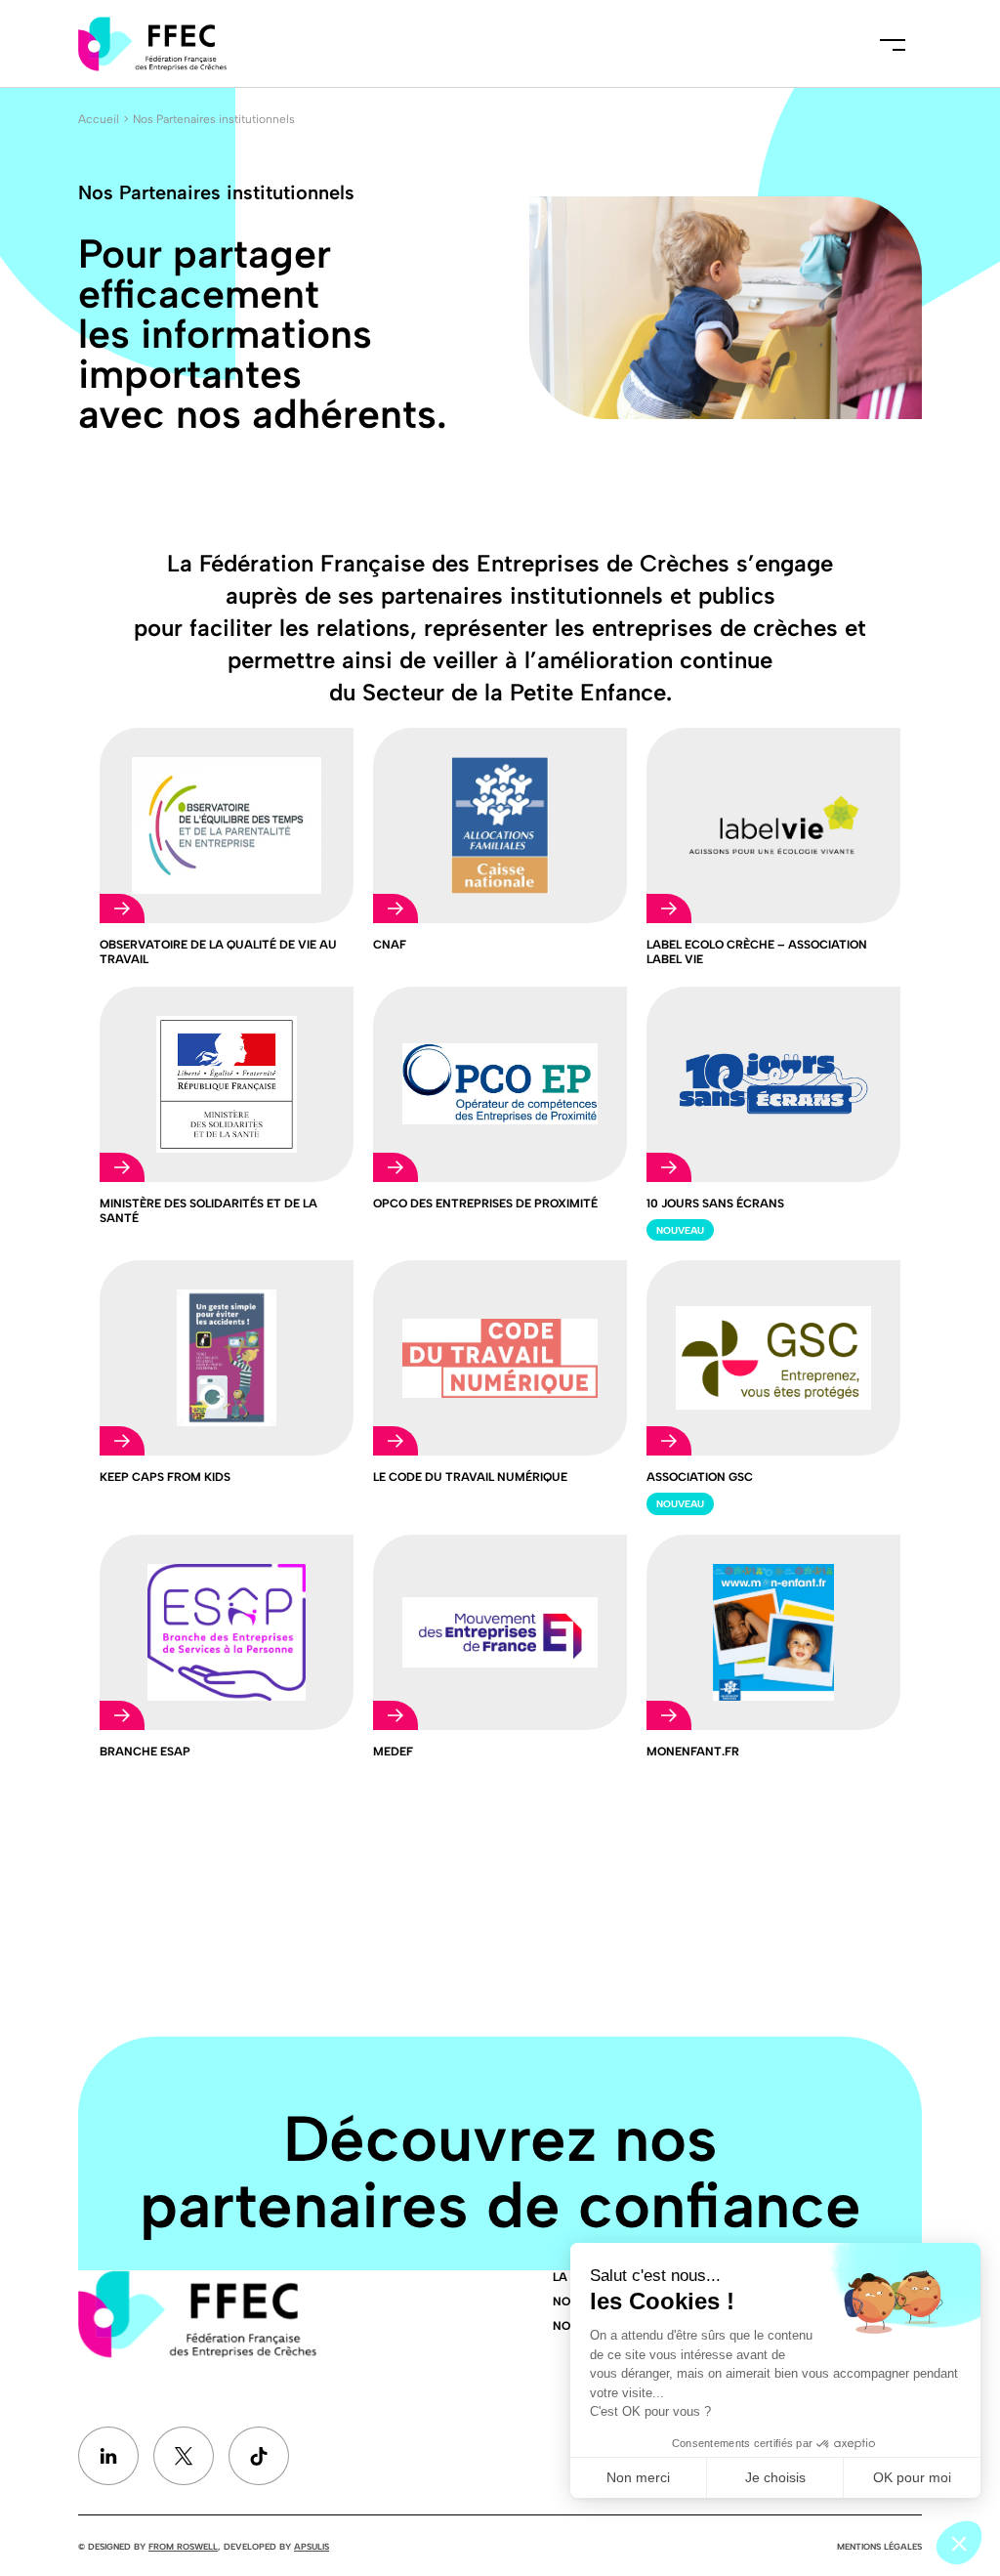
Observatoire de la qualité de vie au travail (218, 952)
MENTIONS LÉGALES (879, 2546)
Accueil (99, 119)
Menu (893, 44)
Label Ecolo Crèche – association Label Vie (757, 952)
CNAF (390, 945)
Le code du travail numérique (470, 1477)
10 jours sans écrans (715, 1204)
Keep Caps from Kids (165, 1477)
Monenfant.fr (693, 1752)
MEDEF (393, 1752)
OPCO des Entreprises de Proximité (485, 1204)
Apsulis (312, 2546)
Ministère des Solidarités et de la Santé (208, 1211)
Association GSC (700, 1477)
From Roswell (183, 2546)
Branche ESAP (145, 1752)
